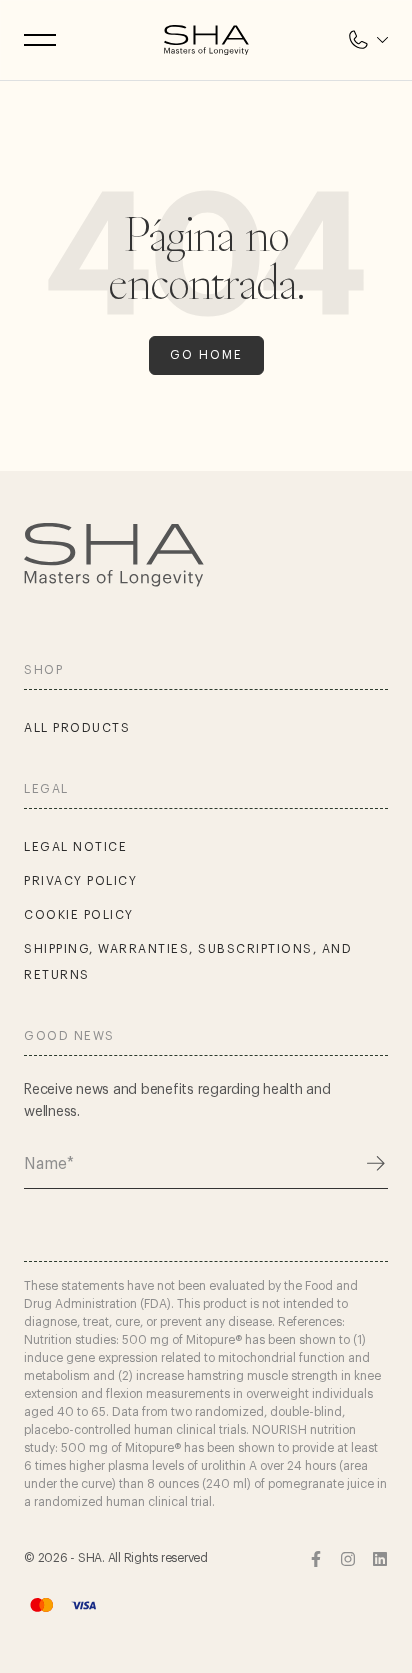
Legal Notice (75, 847)
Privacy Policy (80, 881)
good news (69, 1036)
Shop (43, 670)
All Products (77, 728)
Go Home (206, 355)
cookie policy (79, 915)
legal (46, 789)
